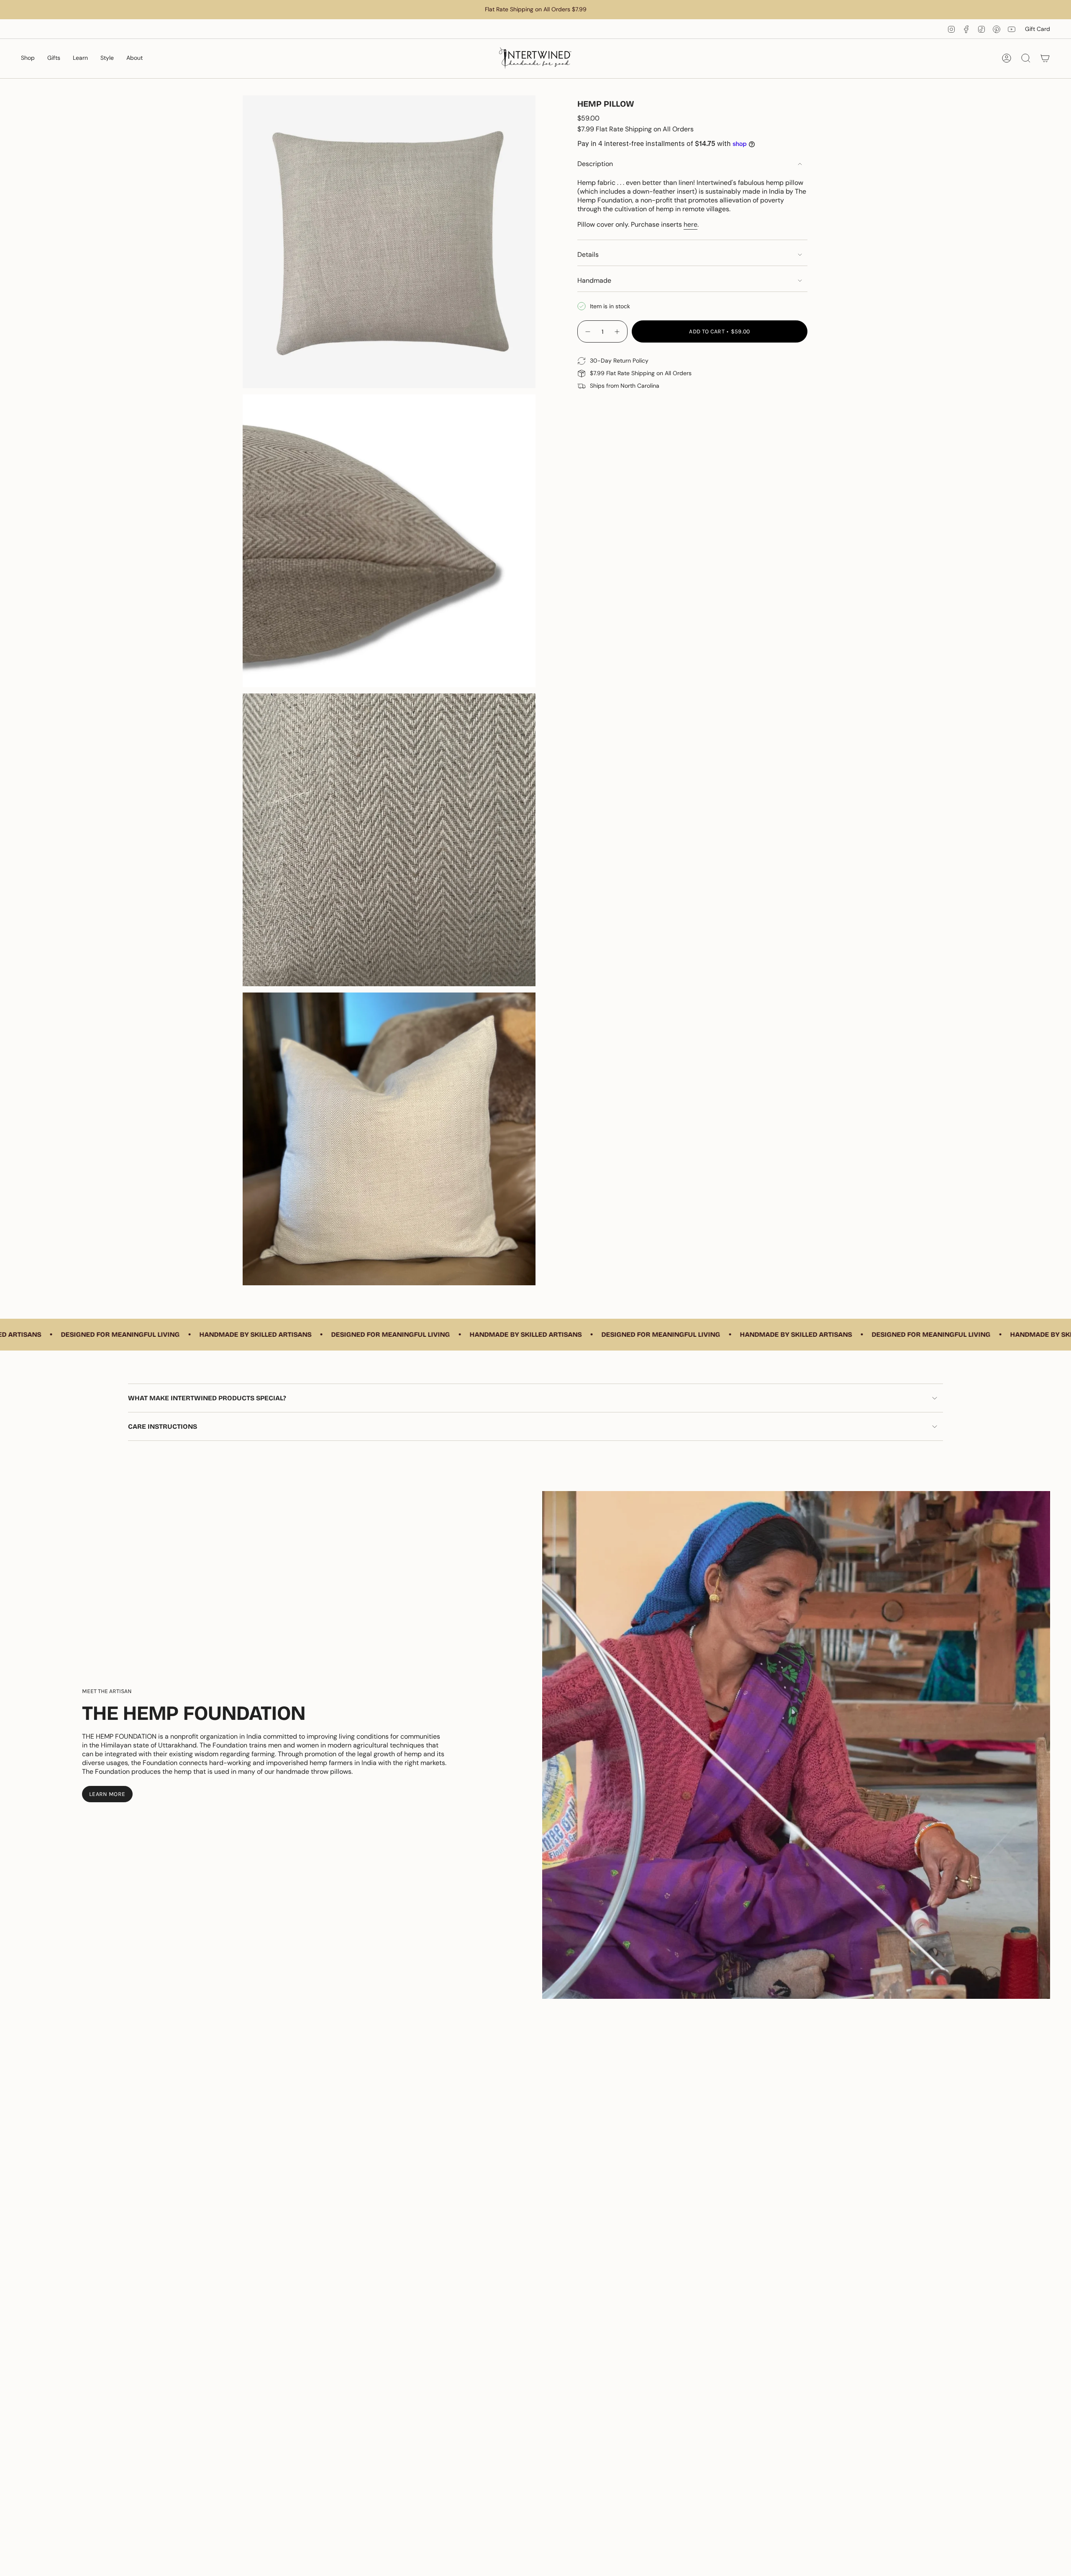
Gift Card (1038, 29)
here (691, 224)
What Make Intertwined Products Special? (207, 1398)
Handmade (594, 280)
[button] (28, 58)
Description (595, 164)
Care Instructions (163, 1426)
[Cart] (1045, 58)
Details (588, 255)
